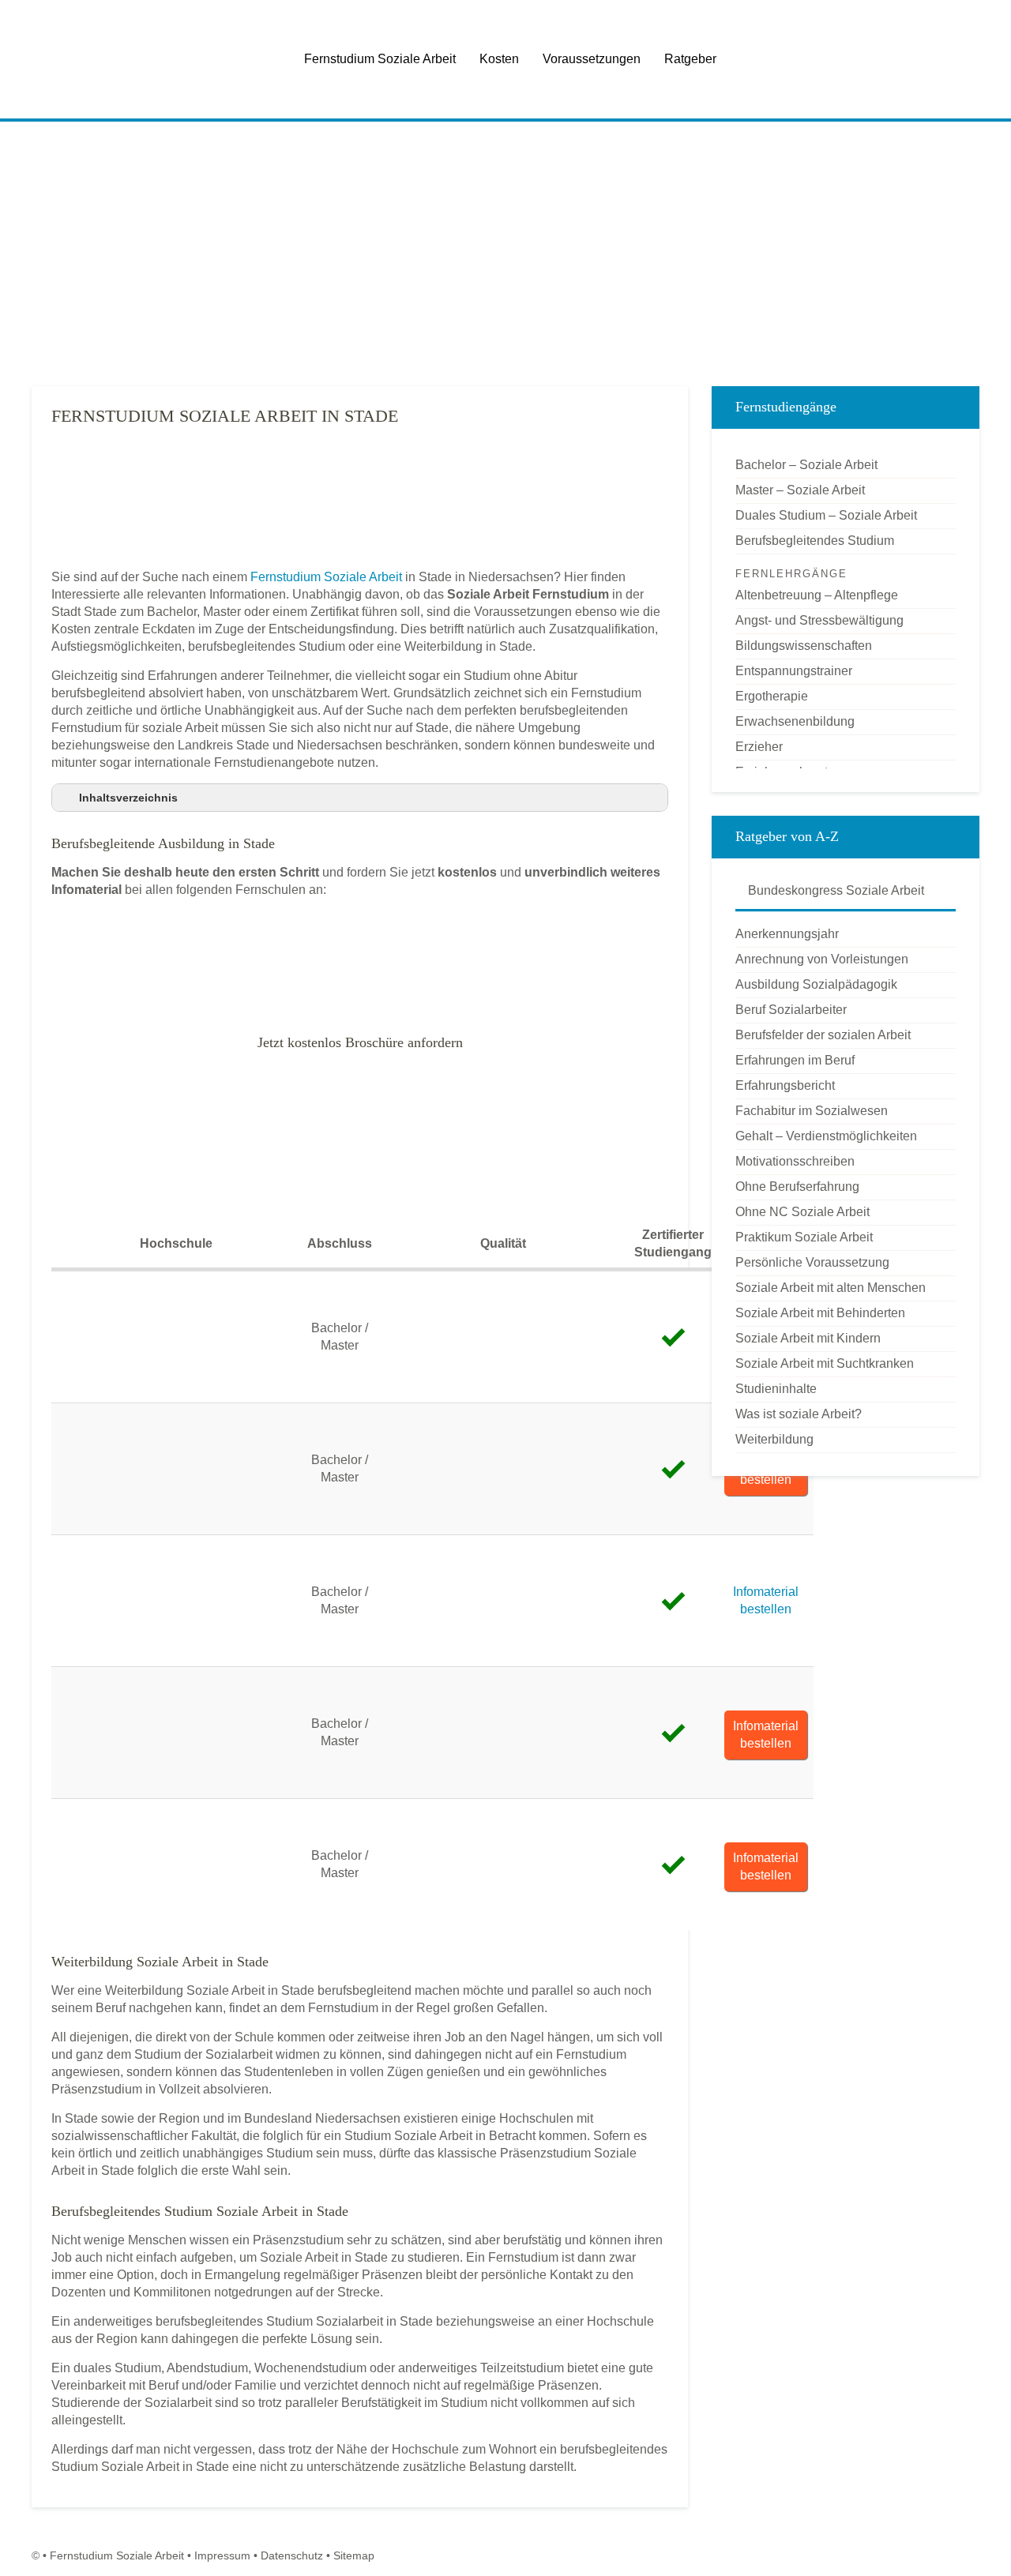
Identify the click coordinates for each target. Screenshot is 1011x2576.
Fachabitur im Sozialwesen (812, 1111)
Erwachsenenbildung (795, 721)
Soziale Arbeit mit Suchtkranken (825, 1363)
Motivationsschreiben (795, 1161)
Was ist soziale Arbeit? (799, 1414)
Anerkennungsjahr (787, 934)
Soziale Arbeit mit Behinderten (820, 1313)
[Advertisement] (505, 252)
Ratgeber (690, 59)
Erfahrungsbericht (785, 1085)
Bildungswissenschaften (804, 646)
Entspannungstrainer (794, 671)
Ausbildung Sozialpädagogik (816, 984)
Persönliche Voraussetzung (812, 1262)
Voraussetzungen (592, 59)
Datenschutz (292, 2555)
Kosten (499, 59)
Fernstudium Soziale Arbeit (380, 59)
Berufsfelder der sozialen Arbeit (823, 1035)
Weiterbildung (774, 1439)
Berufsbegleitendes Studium (815, 541)
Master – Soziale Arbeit (800, 490)
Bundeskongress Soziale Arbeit (834, 890)
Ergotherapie (772, 696)
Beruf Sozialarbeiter (791, 1010)
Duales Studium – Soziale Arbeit (826, 515)
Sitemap (354, 2555)
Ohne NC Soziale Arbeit (802, 1212)
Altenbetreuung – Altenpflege (817, 595)
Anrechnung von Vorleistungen (822, 959)
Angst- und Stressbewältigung (819, 620)
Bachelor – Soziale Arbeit (806, 465)
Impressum (222, 2555)
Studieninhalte (776, 1389)
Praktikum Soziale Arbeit (804, 1237)
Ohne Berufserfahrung (797, 1187)
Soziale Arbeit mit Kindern (808, 1338)
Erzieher (759, 747)
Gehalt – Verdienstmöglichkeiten (826, 1136)
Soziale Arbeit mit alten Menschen (831, 1288)
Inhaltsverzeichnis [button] (128, 798)
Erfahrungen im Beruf (795, 1060)
